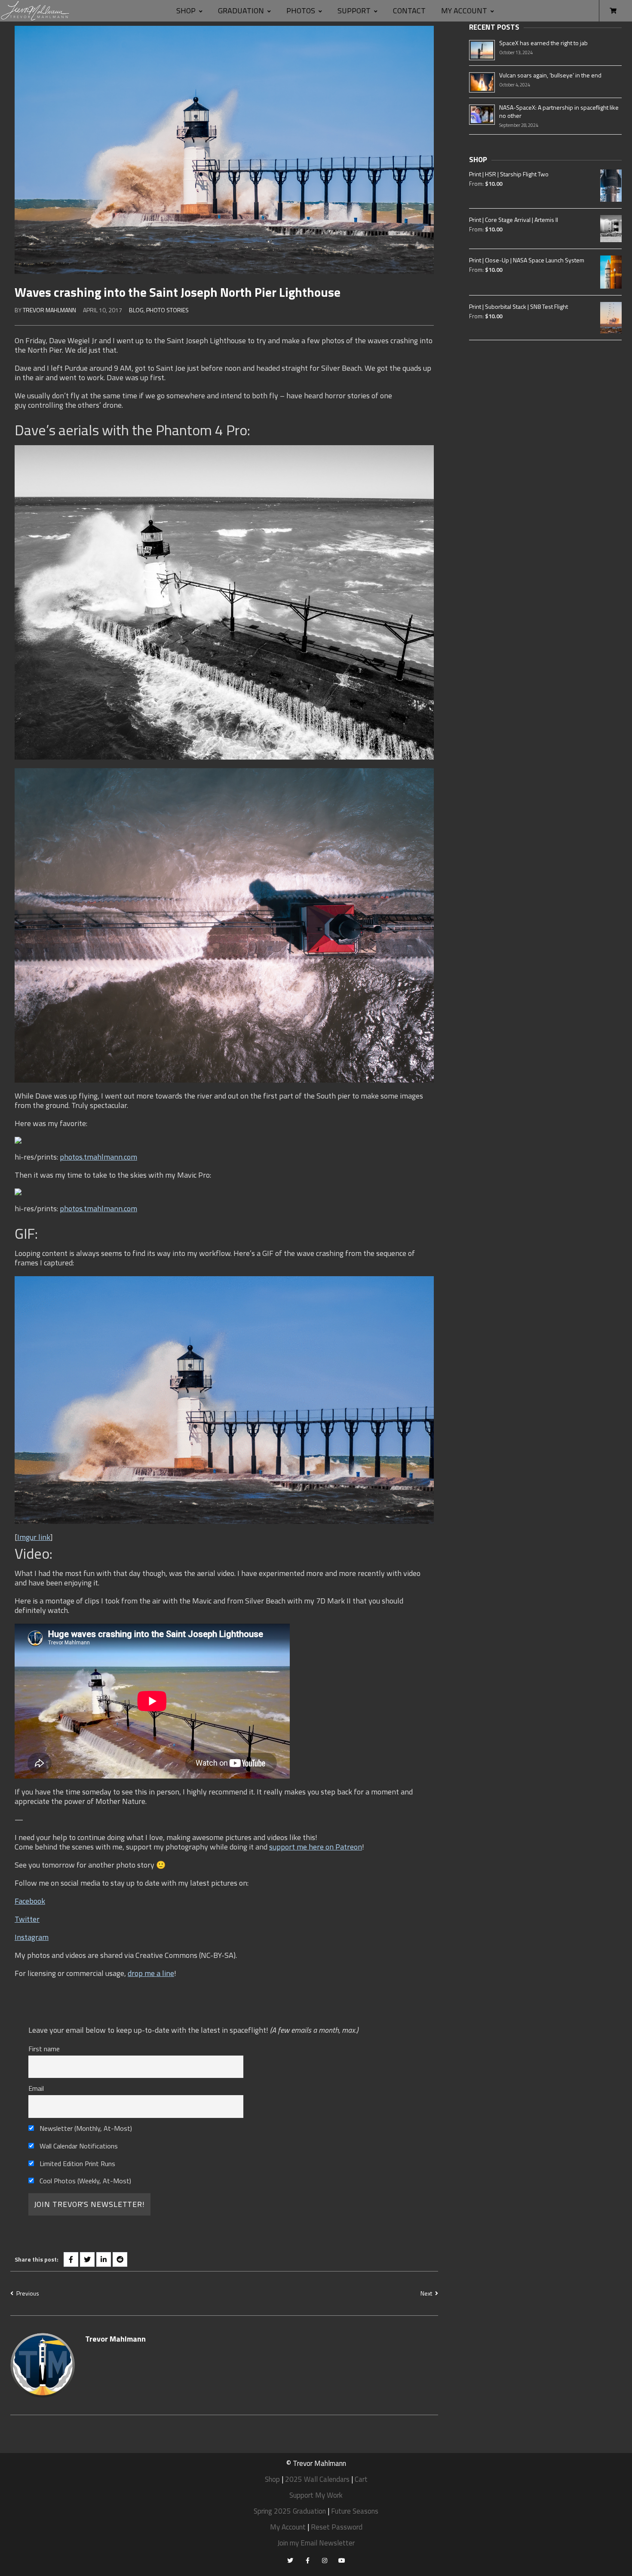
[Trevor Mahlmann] (35, 11)
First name (44, 2049)
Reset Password (337, 2527)
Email (36, 2088)
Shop (186, 11)
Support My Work (316, 2495)
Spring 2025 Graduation (290, 2511)
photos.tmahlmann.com (98, 1157)
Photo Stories (167, 310)
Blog (136, 310)
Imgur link (34, 1537)
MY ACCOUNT (464, 11)
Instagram (32, 1937)
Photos (301, 11)
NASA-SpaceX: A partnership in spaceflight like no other (559, 111)
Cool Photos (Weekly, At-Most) (84, 2181)
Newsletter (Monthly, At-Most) (85, 2128)
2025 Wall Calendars (317, 2479)
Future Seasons (355, 2511)
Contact (409, 11)
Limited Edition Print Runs (77, 2164)
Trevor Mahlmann (49, 310)
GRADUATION (241, 11)
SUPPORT (354, 11)
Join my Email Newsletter (316, 2543)
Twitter (27, 1919)
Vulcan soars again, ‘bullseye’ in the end (550, 75)
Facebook (30, 1901)
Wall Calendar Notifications (78, 2146)
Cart (361, 2479)
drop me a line (151, 1973)
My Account (288, 2527)
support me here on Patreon (316, 1847)
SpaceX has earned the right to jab (543, 43)
